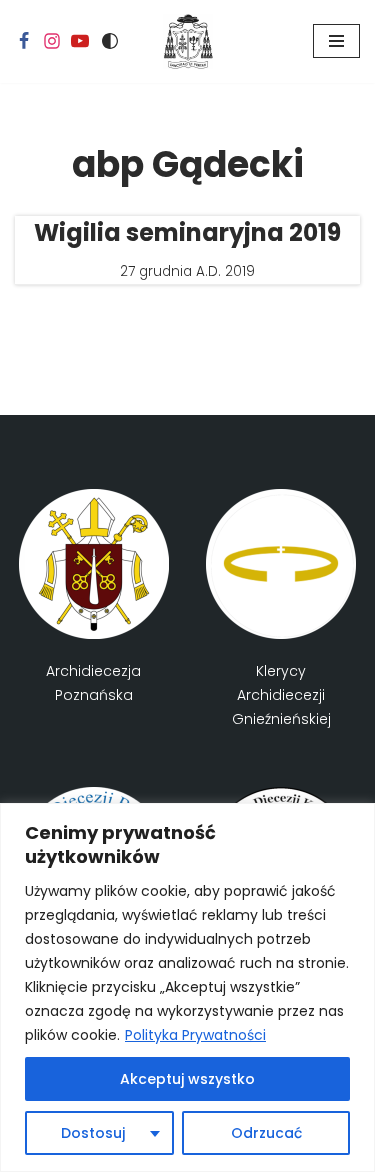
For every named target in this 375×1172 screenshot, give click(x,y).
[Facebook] (24, 41)
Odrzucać (266, 1133)
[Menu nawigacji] (336, 41)
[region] (187, 987)
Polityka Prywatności (195, 1035)
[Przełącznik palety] (110, 41)
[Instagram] (52, 41)
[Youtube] (80, 41)
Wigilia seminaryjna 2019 (187, 232)
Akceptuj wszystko (187, 1079)
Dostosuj (93, 1133)
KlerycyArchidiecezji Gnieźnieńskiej (281, 695)
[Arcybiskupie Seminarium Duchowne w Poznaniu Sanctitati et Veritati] (188, 41)
